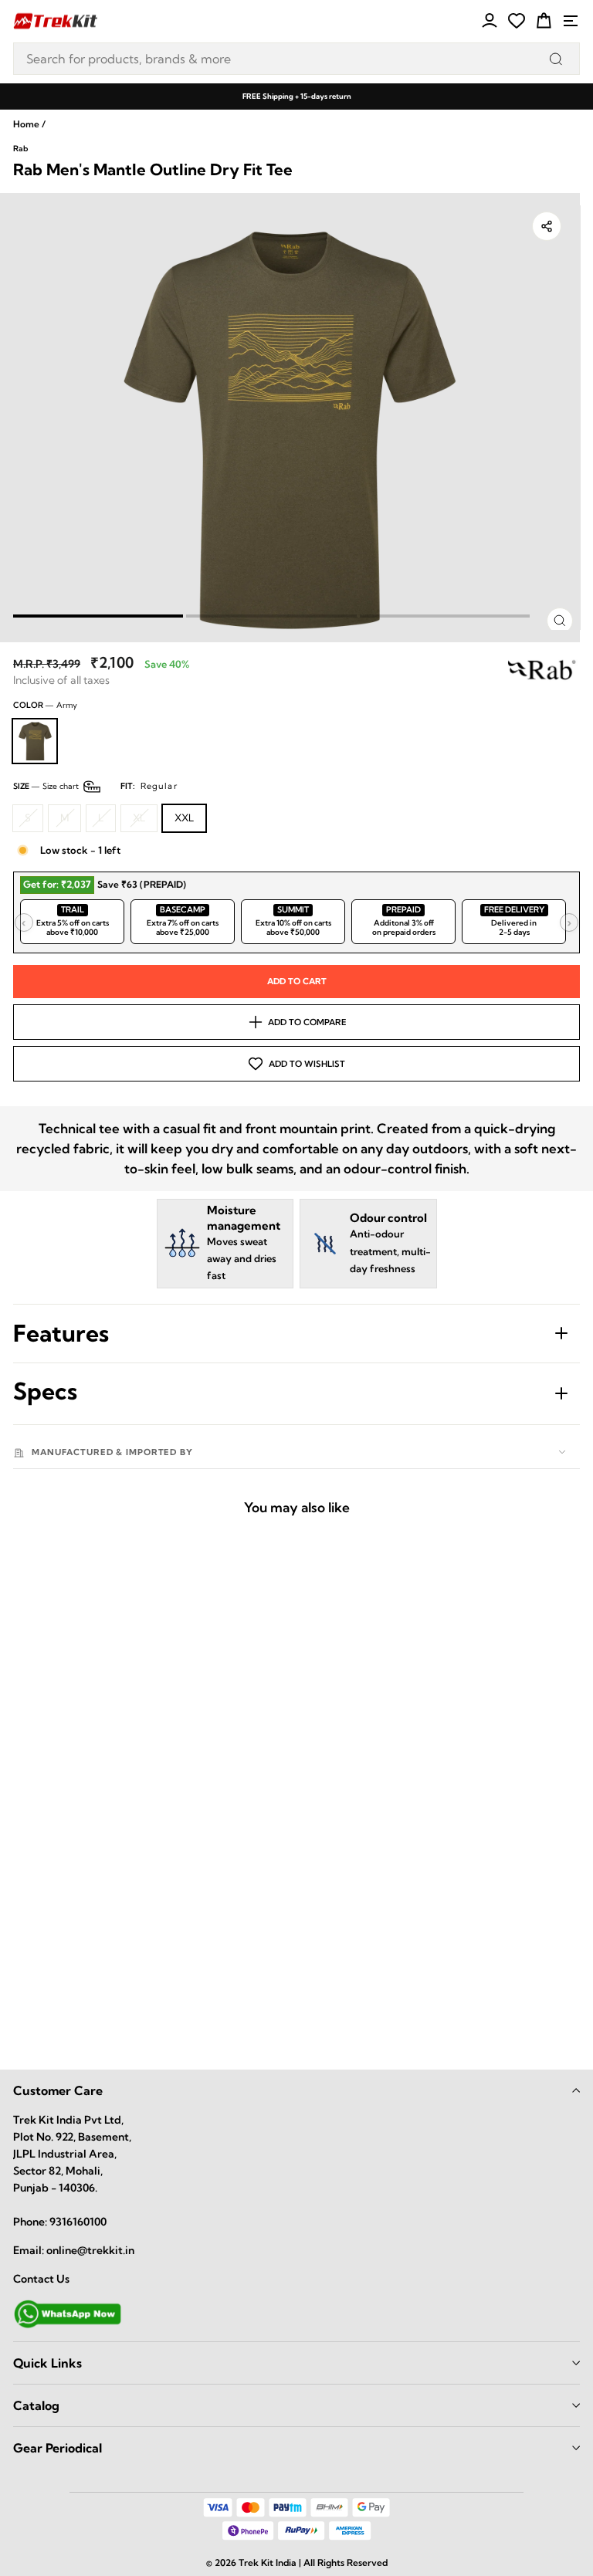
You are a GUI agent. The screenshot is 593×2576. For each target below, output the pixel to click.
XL (139, 817)
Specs (45, 1391)
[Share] (547, 226)
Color (45, 705)
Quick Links (47, 2363)
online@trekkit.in (90, 2250)
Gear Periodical (58, 2448)
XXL (184, 817)
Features (61, 1333)
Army (35, 741)
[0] (517, 21)
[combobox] (296, 59)
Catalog (36, 2405)
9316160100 (78, 2222)
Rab (20, 149)
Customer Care (58, 2090)
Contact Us (41, 2279)
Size (95, 786)
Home (26, 124)
